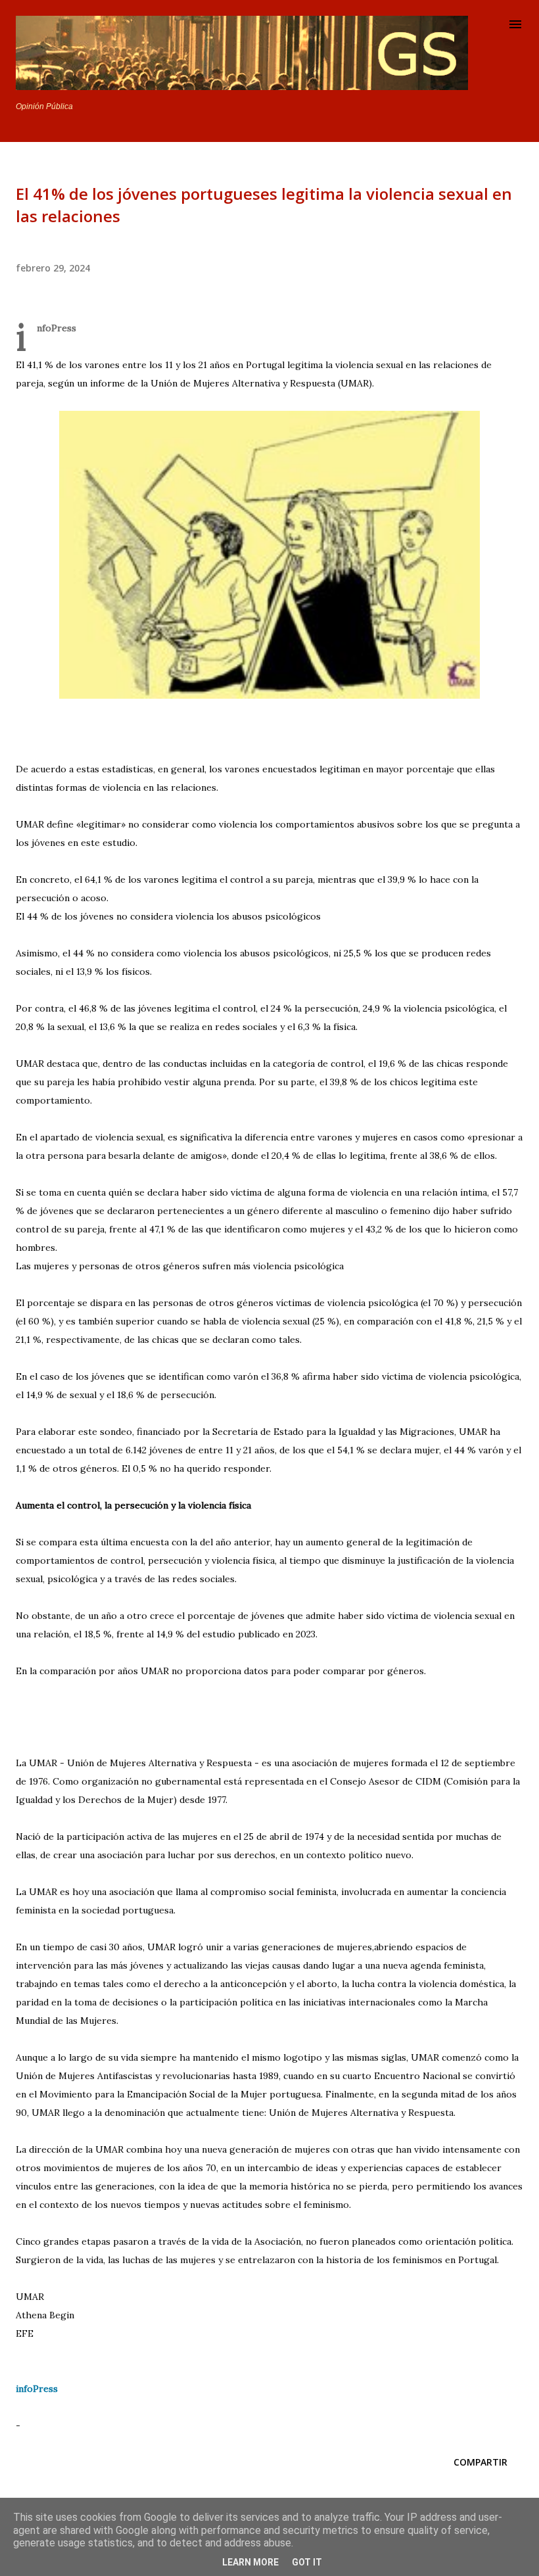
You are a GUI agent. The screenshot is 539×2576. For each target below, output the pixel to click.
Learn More (250, 2562)
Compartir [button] (480, 2462)
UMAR (30, 2297)
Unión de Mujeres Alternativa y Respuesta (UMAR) (260, 383)
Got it (307, 2562)
